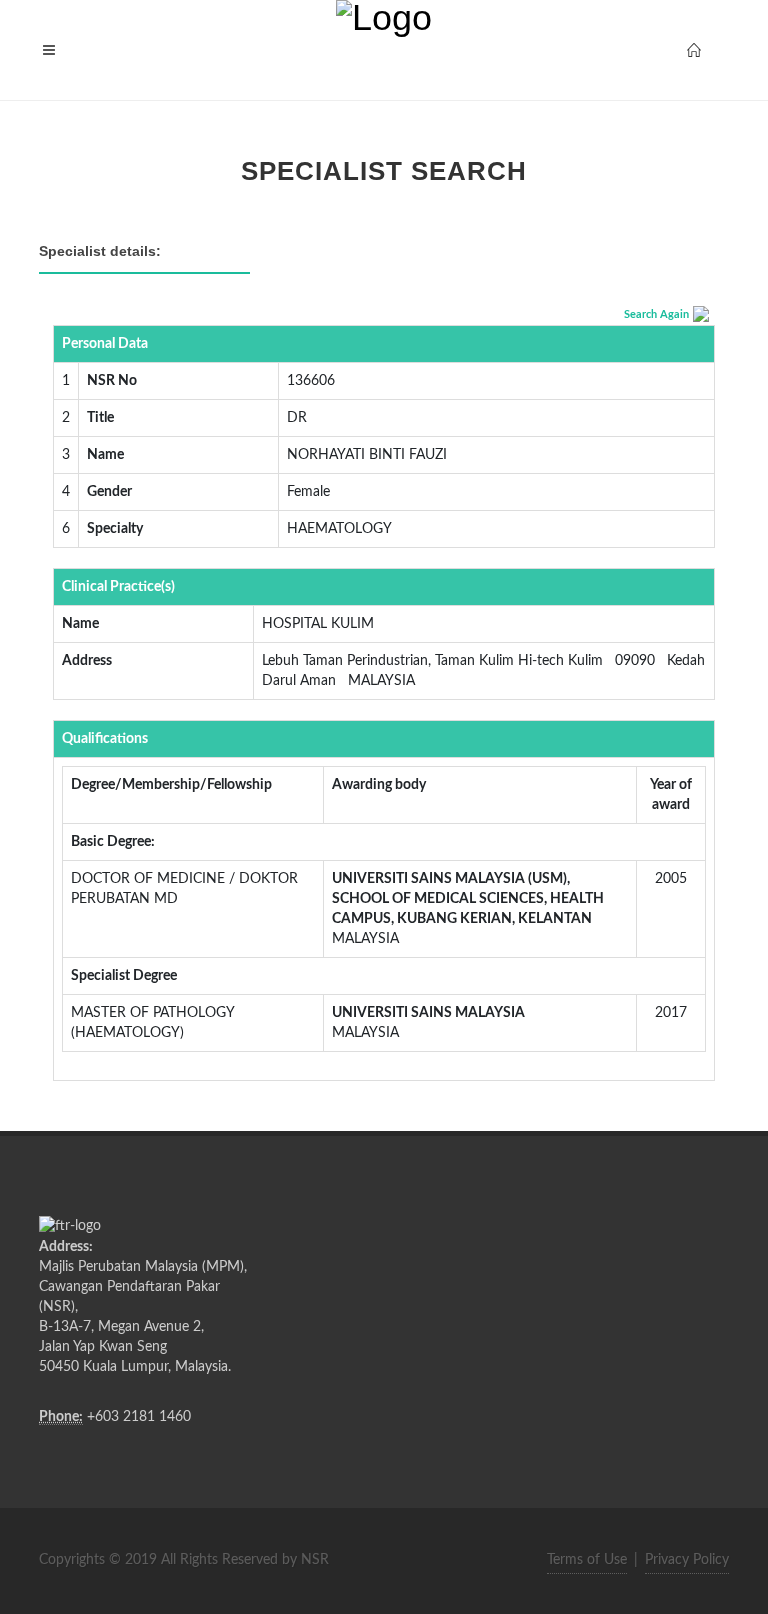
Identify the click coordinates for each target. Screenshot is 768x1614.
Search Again (656, 314)
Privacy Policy (687, 1560)
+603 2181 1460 (139, 1417)
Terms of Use (587, 1560)
